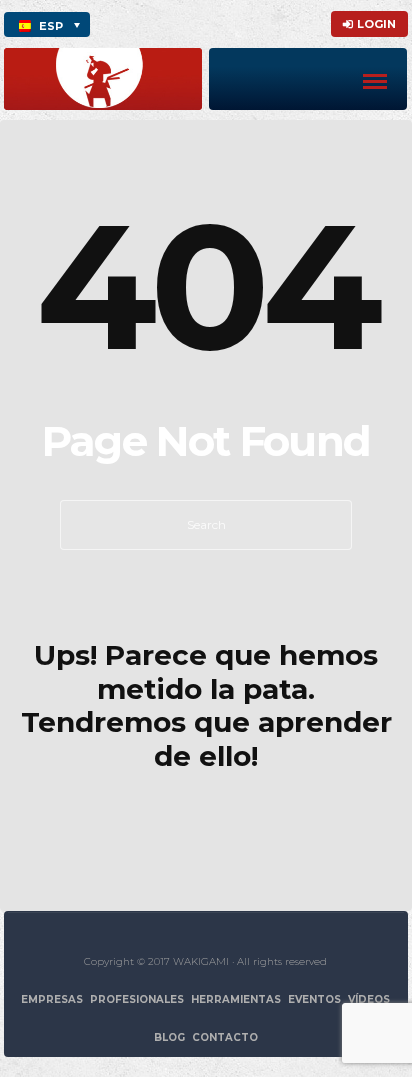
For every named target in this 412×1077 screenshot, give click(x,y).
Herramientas (236, 999)
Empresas (52, 999)
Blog (169, 1037)
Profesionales (137, 999)
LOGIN (376, 24)
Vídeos (369, 999)
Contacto (225, 1037)
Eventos (314, 999)
